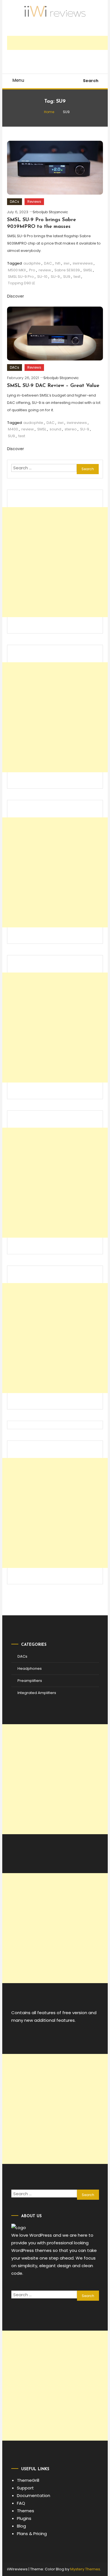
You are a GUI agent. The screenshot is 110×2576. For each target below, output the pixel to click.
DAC (48, 263)
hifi (58, 263)
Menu (18, 80)
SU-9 (55, 277)
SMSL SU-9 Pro (21, 277)
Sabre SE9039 (67, 270)
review (45, 270)
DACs (15, 202)
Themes (26, 2511)
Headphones (30, 1668)
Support (25, 2488)
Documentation (34, 2495)
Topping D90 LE (22, 283)
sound (55, 429)
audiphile (32, 263)
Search (91, 81)
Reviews (34, 202)
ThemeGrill (28, 2480)
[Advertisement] (58, 43)
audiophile (33, 423)
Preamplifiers (30, 1681)
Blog (21, 2526)
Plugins (24, 2518)
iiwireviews (83, 263)
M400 (13, 429)
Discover (16, 296)
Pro (32, 270)
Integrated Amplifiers (37, 1693)
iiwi (67, 263)
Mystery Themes (85, 2569)
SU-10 (42, 277)
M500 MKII (17, 270)
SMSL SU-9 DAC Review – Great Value (53, 386)
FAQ (21, 2503)
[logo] (19, 2227)
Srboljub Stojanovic (50, 212)
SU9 (67, 277)
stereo (71, 429)
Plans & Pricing (32, 2534)
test (77, 277)
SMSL (88, 270)
